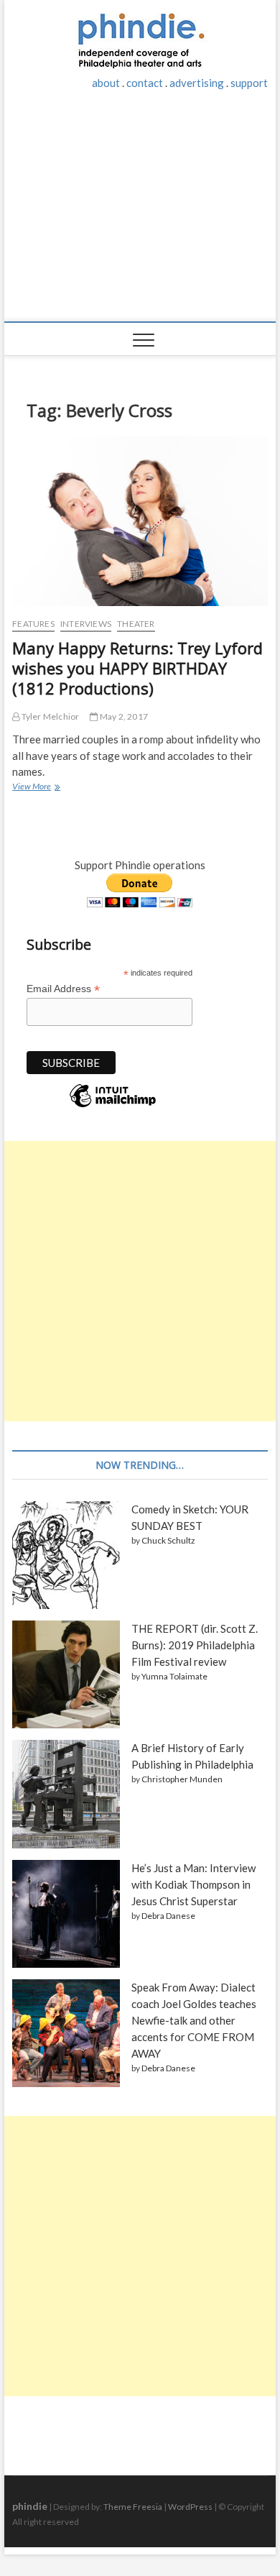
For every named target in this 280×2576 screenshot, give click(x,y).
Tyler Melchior (49, 716)
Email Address (63, 989)
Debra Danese (168, 1916)
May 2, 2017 (123, 716)
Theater (136, 624)
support (249, 83)
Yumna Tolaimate (174, 1676)
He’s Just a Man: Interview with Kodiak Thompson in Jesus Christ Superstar (193, 1884)
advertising (197, 83)
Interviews (86, 624)
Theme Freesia (133, 2507)
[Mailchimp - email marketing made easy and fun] (113, 1106)
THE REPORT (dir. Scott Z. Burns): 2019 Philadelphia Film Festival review (195, 1645)
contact (145, 83)
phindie (30, 2506)
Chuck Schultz (168, 1540)
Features (33, 624)
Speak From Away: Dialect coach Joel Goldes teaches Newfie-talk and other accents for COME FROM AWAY (194, 2020)
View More (35, 788)
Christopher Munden (182, 1779)
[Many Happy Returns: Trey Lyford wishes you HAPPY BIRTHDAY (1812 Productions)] (140, 521)
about (106, 83)
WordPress (190, 2507)
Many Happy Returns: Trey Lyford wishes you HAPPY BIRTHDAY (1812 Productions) (137, 668)
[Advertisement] (140, 214)
